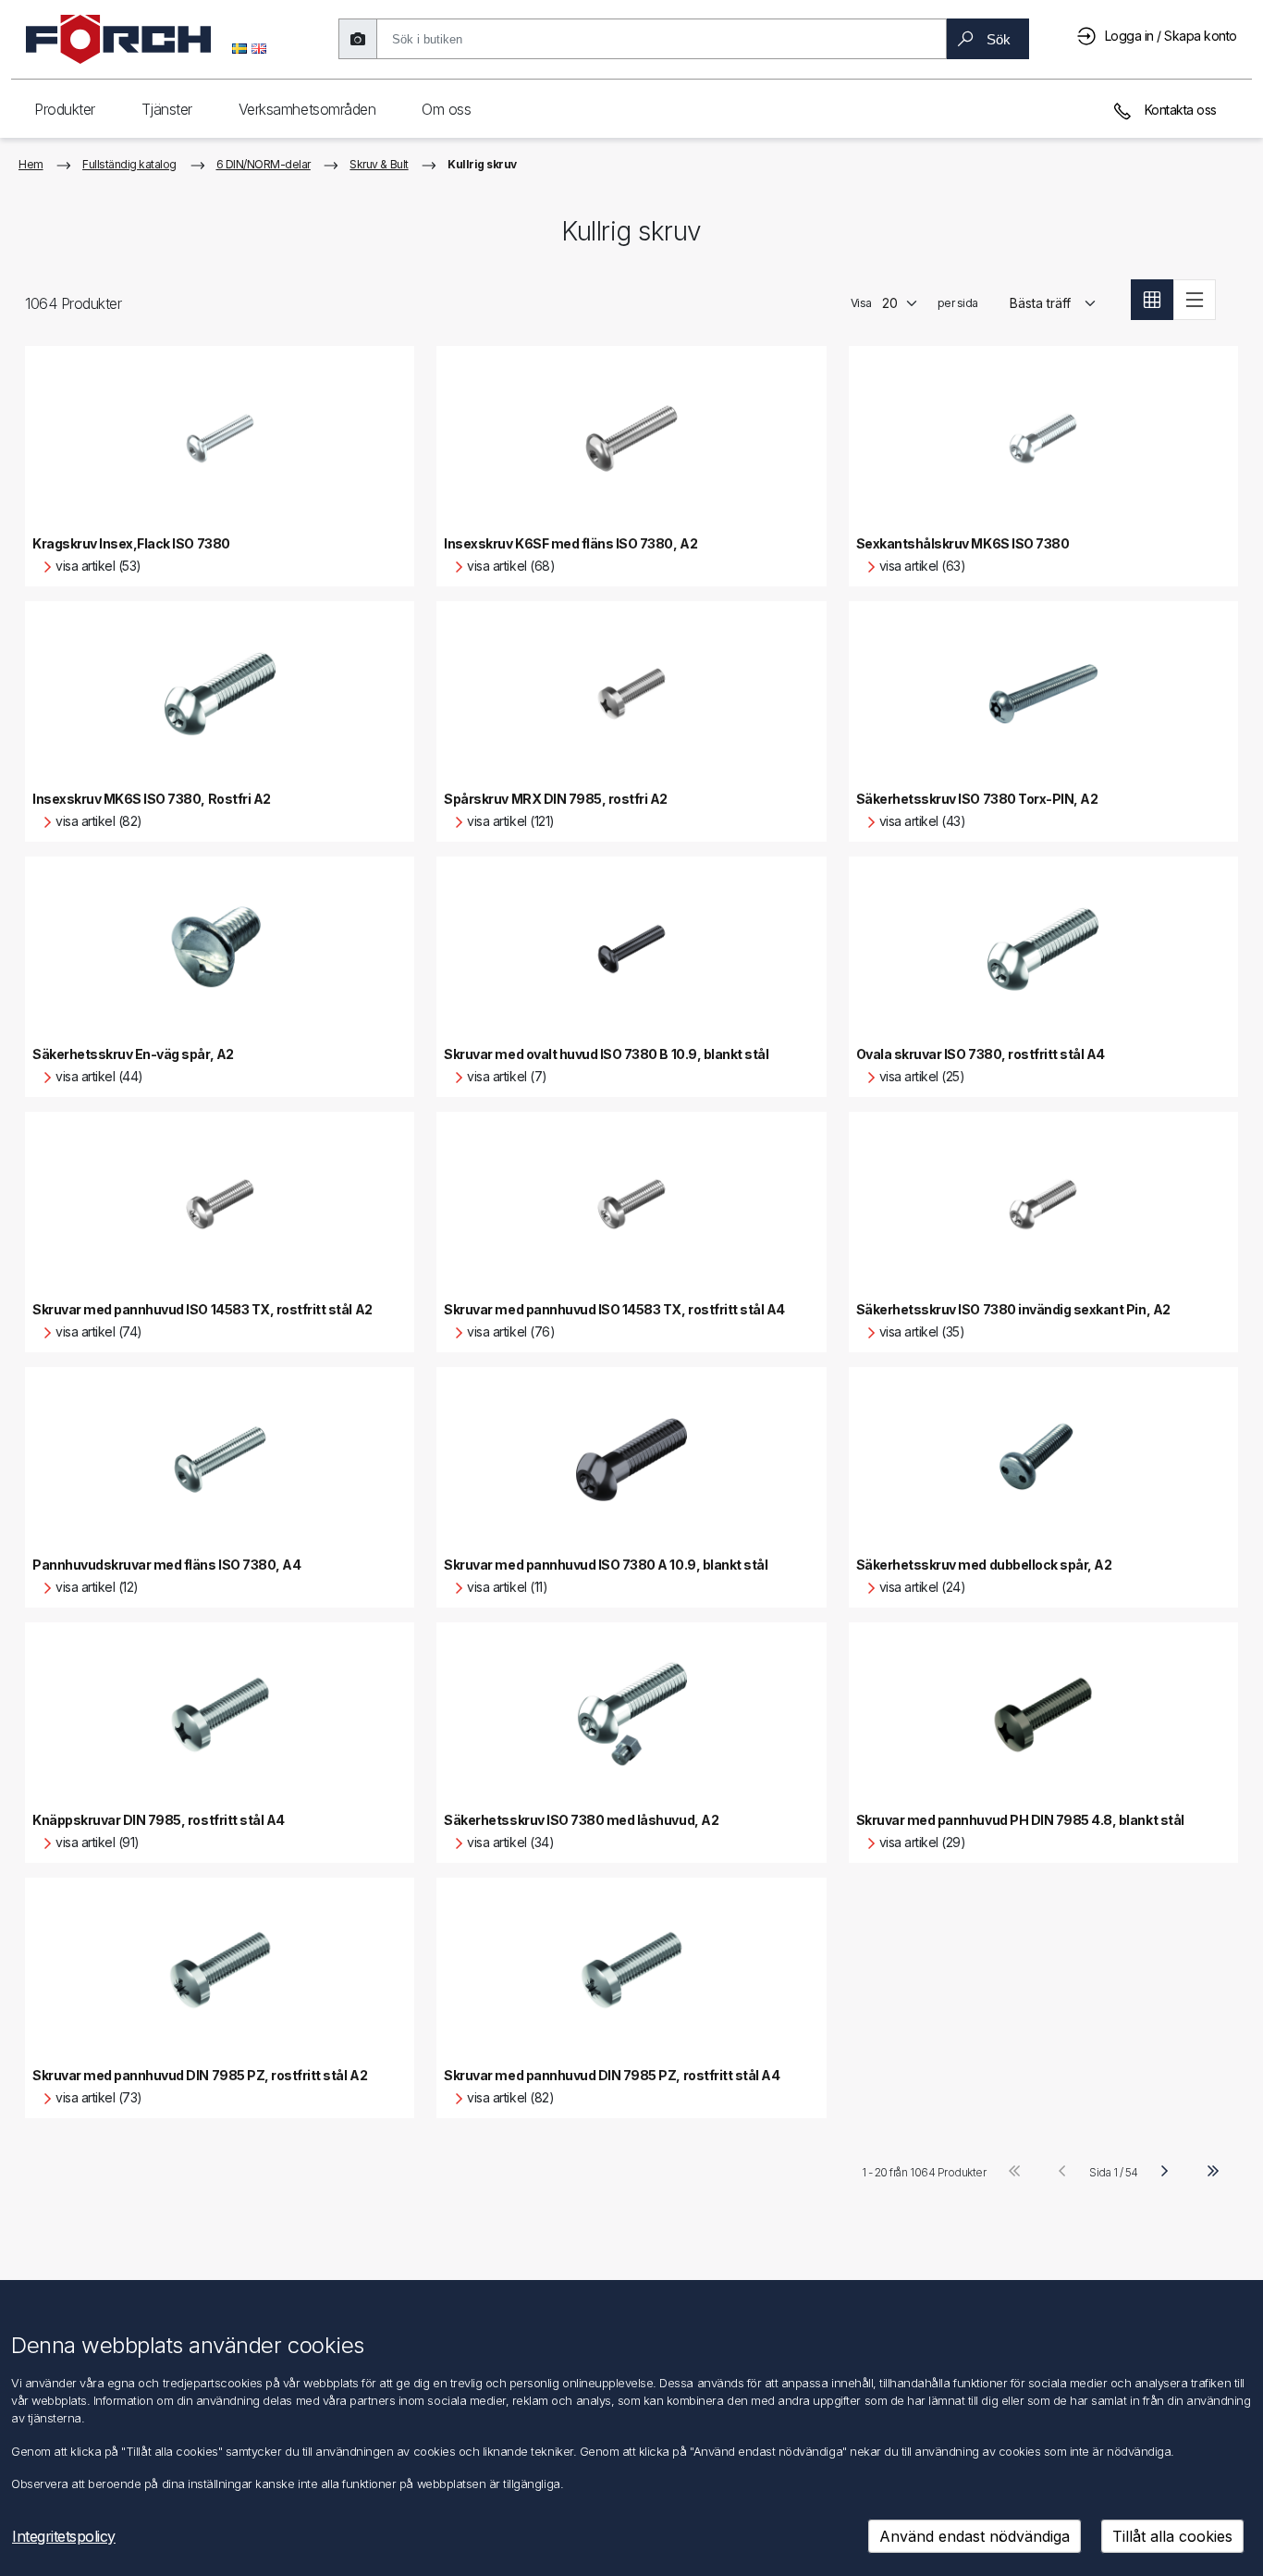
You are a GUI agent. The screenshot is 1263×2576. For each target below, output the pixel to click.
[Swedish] (239, 47)
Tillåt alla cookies (1172, 2536)
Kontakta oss (1179, 110)
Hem (31, 164)
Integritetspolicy (64, 2536)
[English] (259, 47)
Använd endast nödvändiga (975, 2536)
